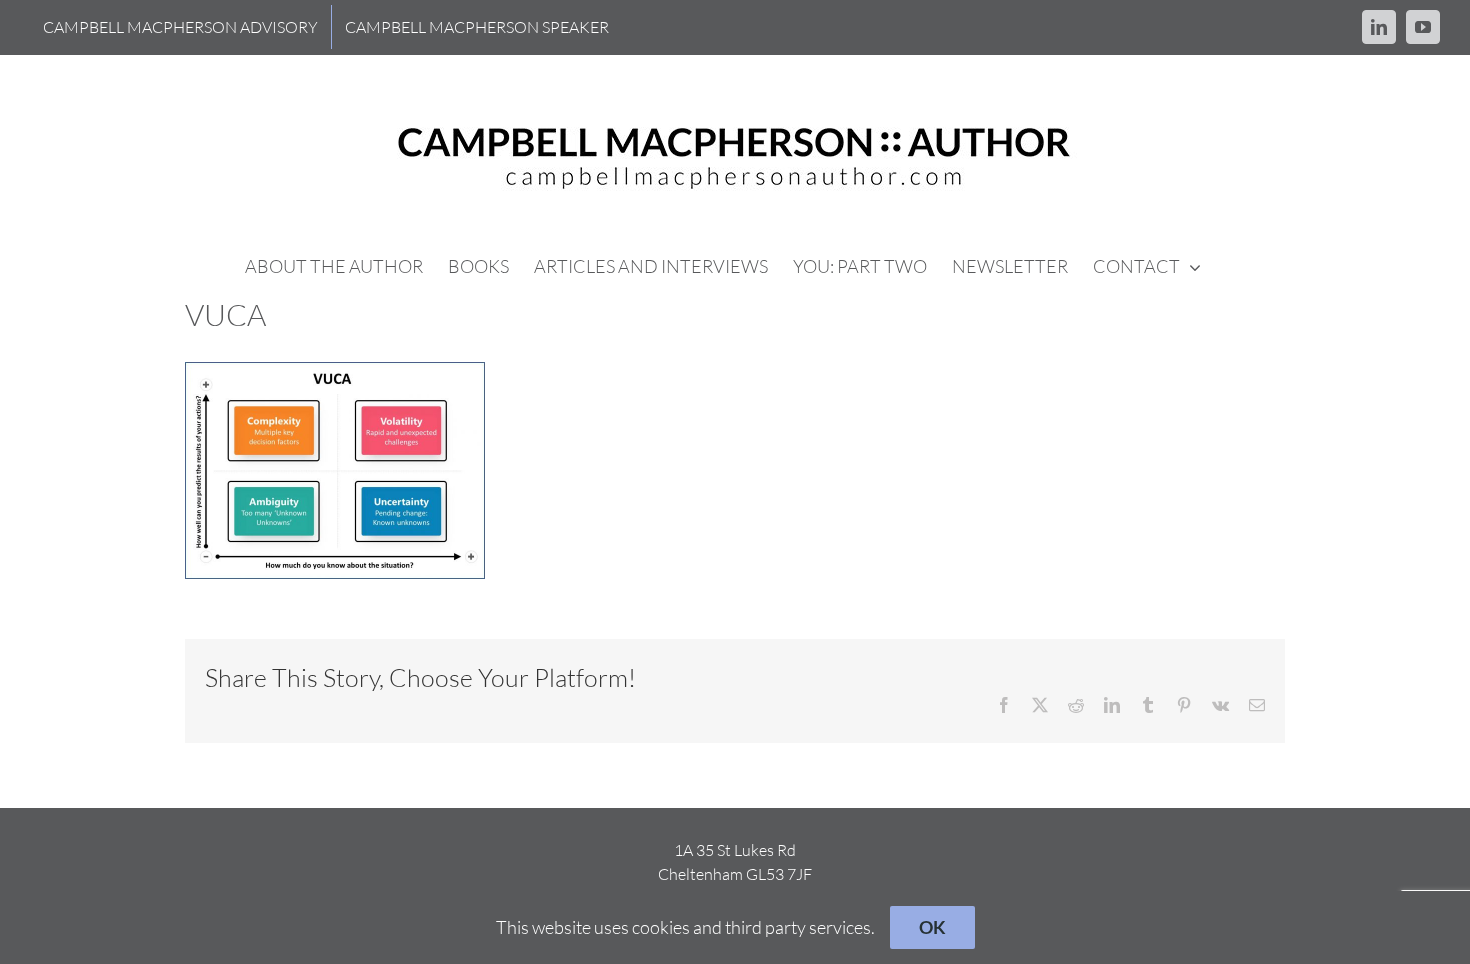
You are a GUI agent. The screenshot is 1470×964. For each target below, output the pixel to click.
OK (932, 927)
